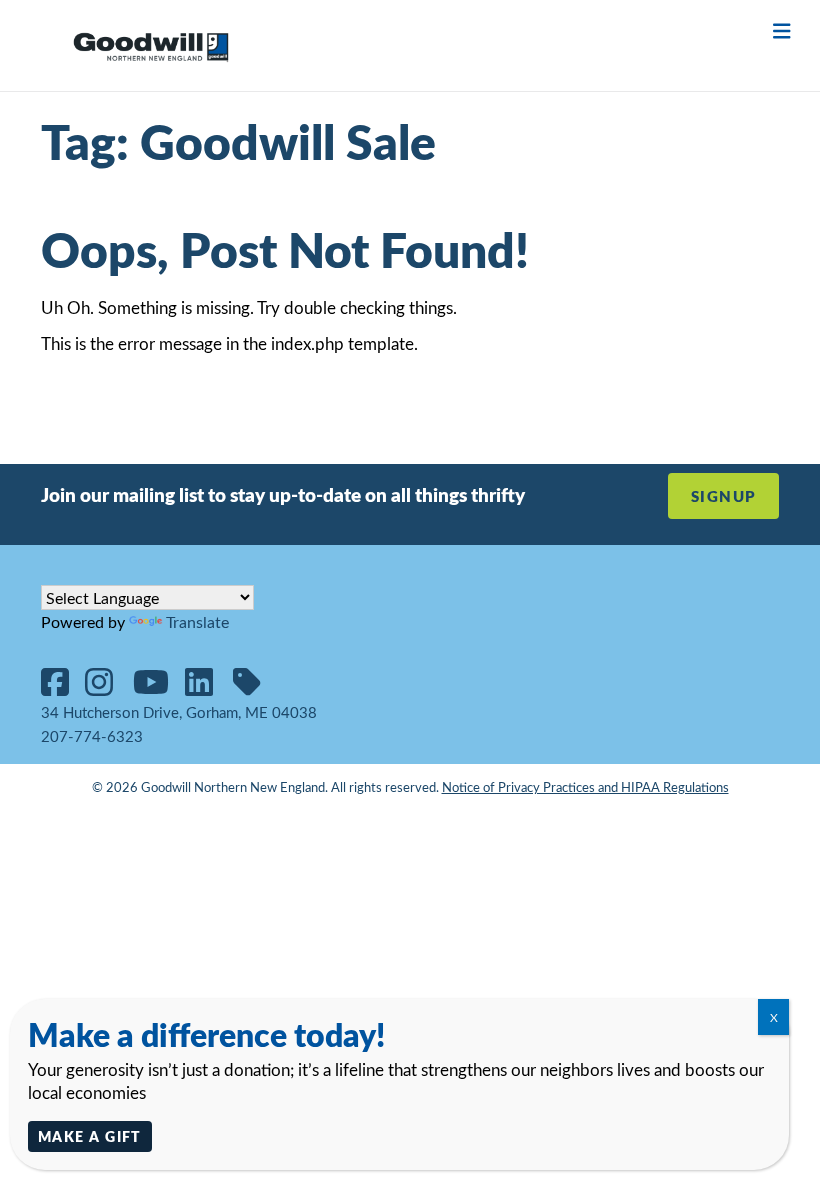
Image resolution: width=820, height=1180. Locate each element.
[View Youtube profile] (159, 687)
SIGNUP (724, 496)
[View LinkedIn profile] (207, 687)
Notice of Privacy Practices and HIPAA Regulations (585, 786)
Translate (197, 621)
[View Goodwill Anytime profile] (255, 687)
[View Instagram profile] (107, 687)
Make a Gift (90, 1136)
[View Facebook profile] (63, 687)
